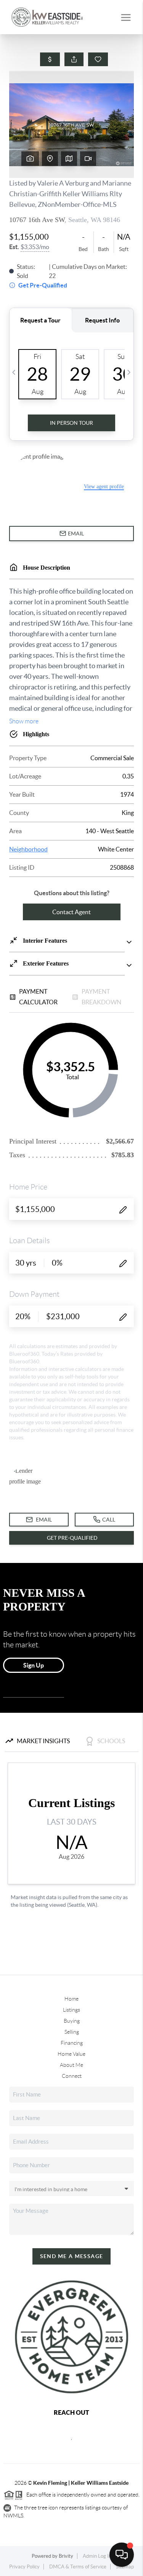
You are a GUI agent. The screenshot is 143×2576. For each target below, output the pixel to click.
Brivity (66, 2556)
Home (71, 1999)
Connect (72, 2076)
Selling (72, 2032)
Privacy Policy (24, 2567)
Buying (72, 2021)
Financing (72, 2043)
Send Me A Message (72, 2256)
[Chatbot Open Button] (122, 2555)
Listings (71, 2010)
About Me (71, 2065)
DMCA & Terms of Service (78, 2567)
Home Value (71, 2054)
